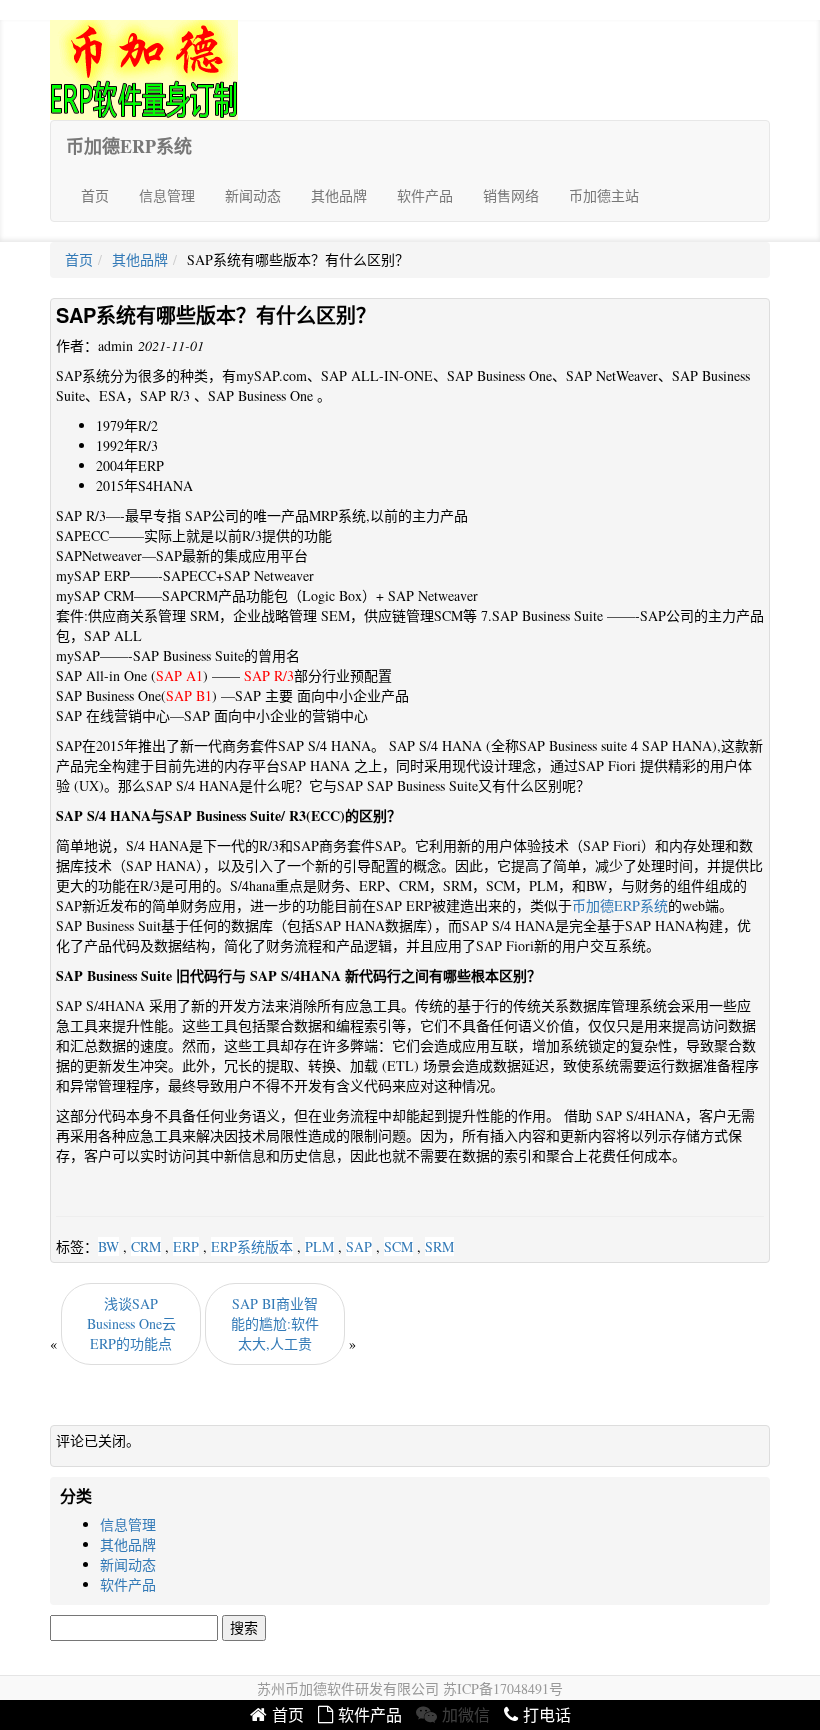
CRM (146, 1246)
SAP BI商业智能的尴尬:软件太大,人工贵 (275, 1323)
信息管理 (167, 195)
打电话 (547, 1715)
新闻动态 (253, 195)
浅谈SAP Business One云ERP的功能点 (131, 1323)
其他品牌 (339, 195)
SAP (359, 1246)
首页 (95, 195)
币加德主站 (604, 195)
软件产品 (425, 195)
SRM (439, 1246)
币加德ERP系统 (129, 146)
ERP (186, 1246)
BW (108, 1246)
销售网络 (511, 195)
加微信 (466, 1715)
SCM (398, 1246)
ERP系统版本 (252, 1246)
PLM (319, 1246)
